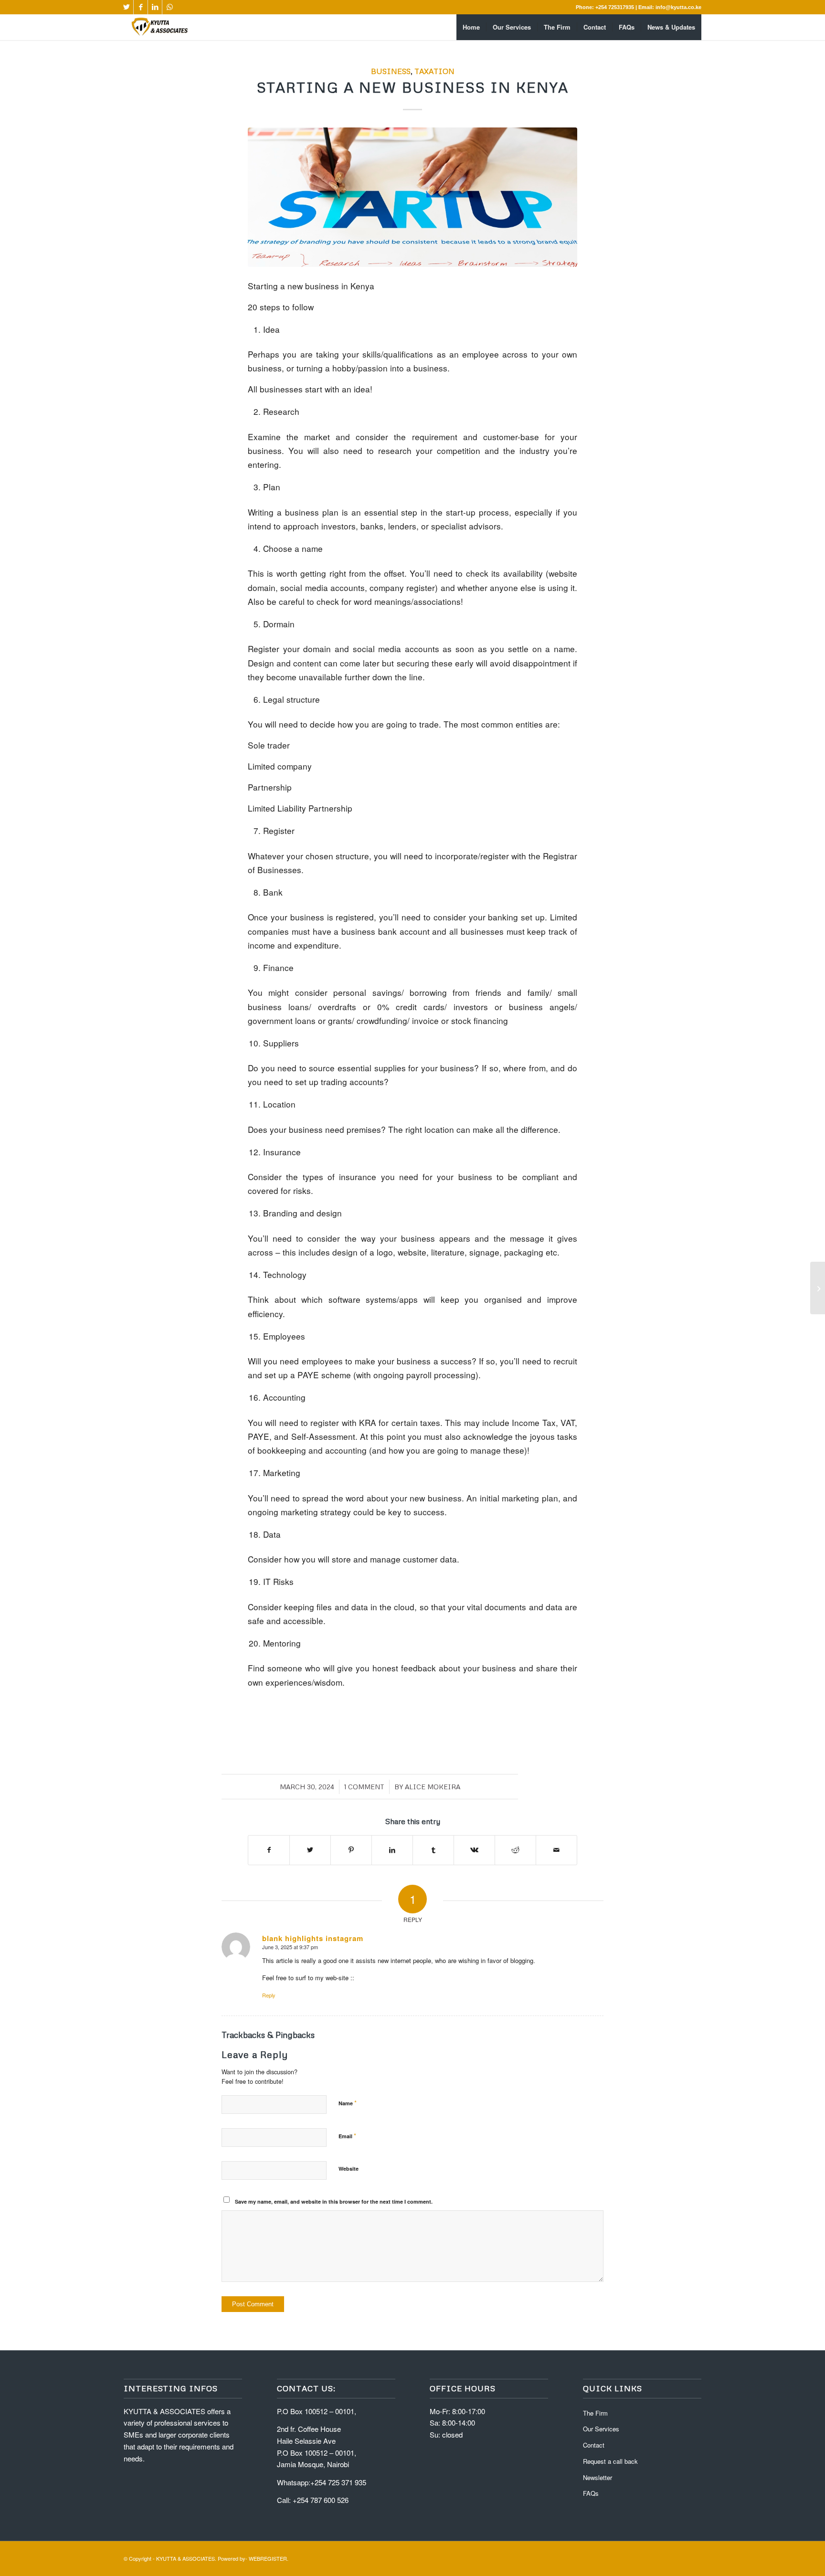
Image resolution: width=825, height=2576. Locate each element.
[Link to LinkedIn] (155, 7)
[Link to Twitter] (126, 7)
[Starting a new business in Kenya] (412, 197)
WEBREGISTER (268, 2558)
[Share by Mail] (556, 1850)
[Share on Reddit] (515, 1850)
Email (347, 2136)
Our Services (601, 2429)
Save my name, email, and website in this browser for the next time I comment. (334, 2201)
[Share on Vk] (474, 1850)
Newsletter (598, 2477)
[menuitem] (471, 27)
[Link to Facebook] (141, 7)
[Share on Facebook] (269, 1850)
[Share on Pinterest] (351, 1850)
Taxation (434, 71)
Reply (269, 1995)
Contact (594, 2445)
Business (391, 71)
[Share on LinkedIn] (392, 1850)
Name (348, 2103)
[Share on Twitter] (310, 1850)
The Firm (595, 2413)
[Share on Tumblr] (433, 1850)
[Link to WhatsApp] (169, 7)
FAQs (591, 2493)
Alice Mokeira (433, 1787)
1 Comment (364, 1787)
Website (349, 2169)
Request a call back (610, 2461)
